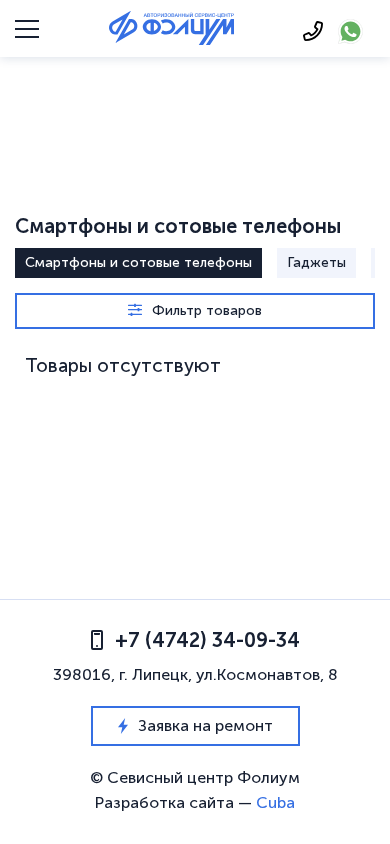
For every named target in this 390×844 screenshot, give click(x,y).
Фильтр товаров (207, 310)
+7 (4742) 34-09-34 (207, 640)
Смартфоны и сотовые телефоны (138, 262)
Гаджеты (316, 262)
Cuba (275, 802)
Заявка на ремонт (205, 725)
